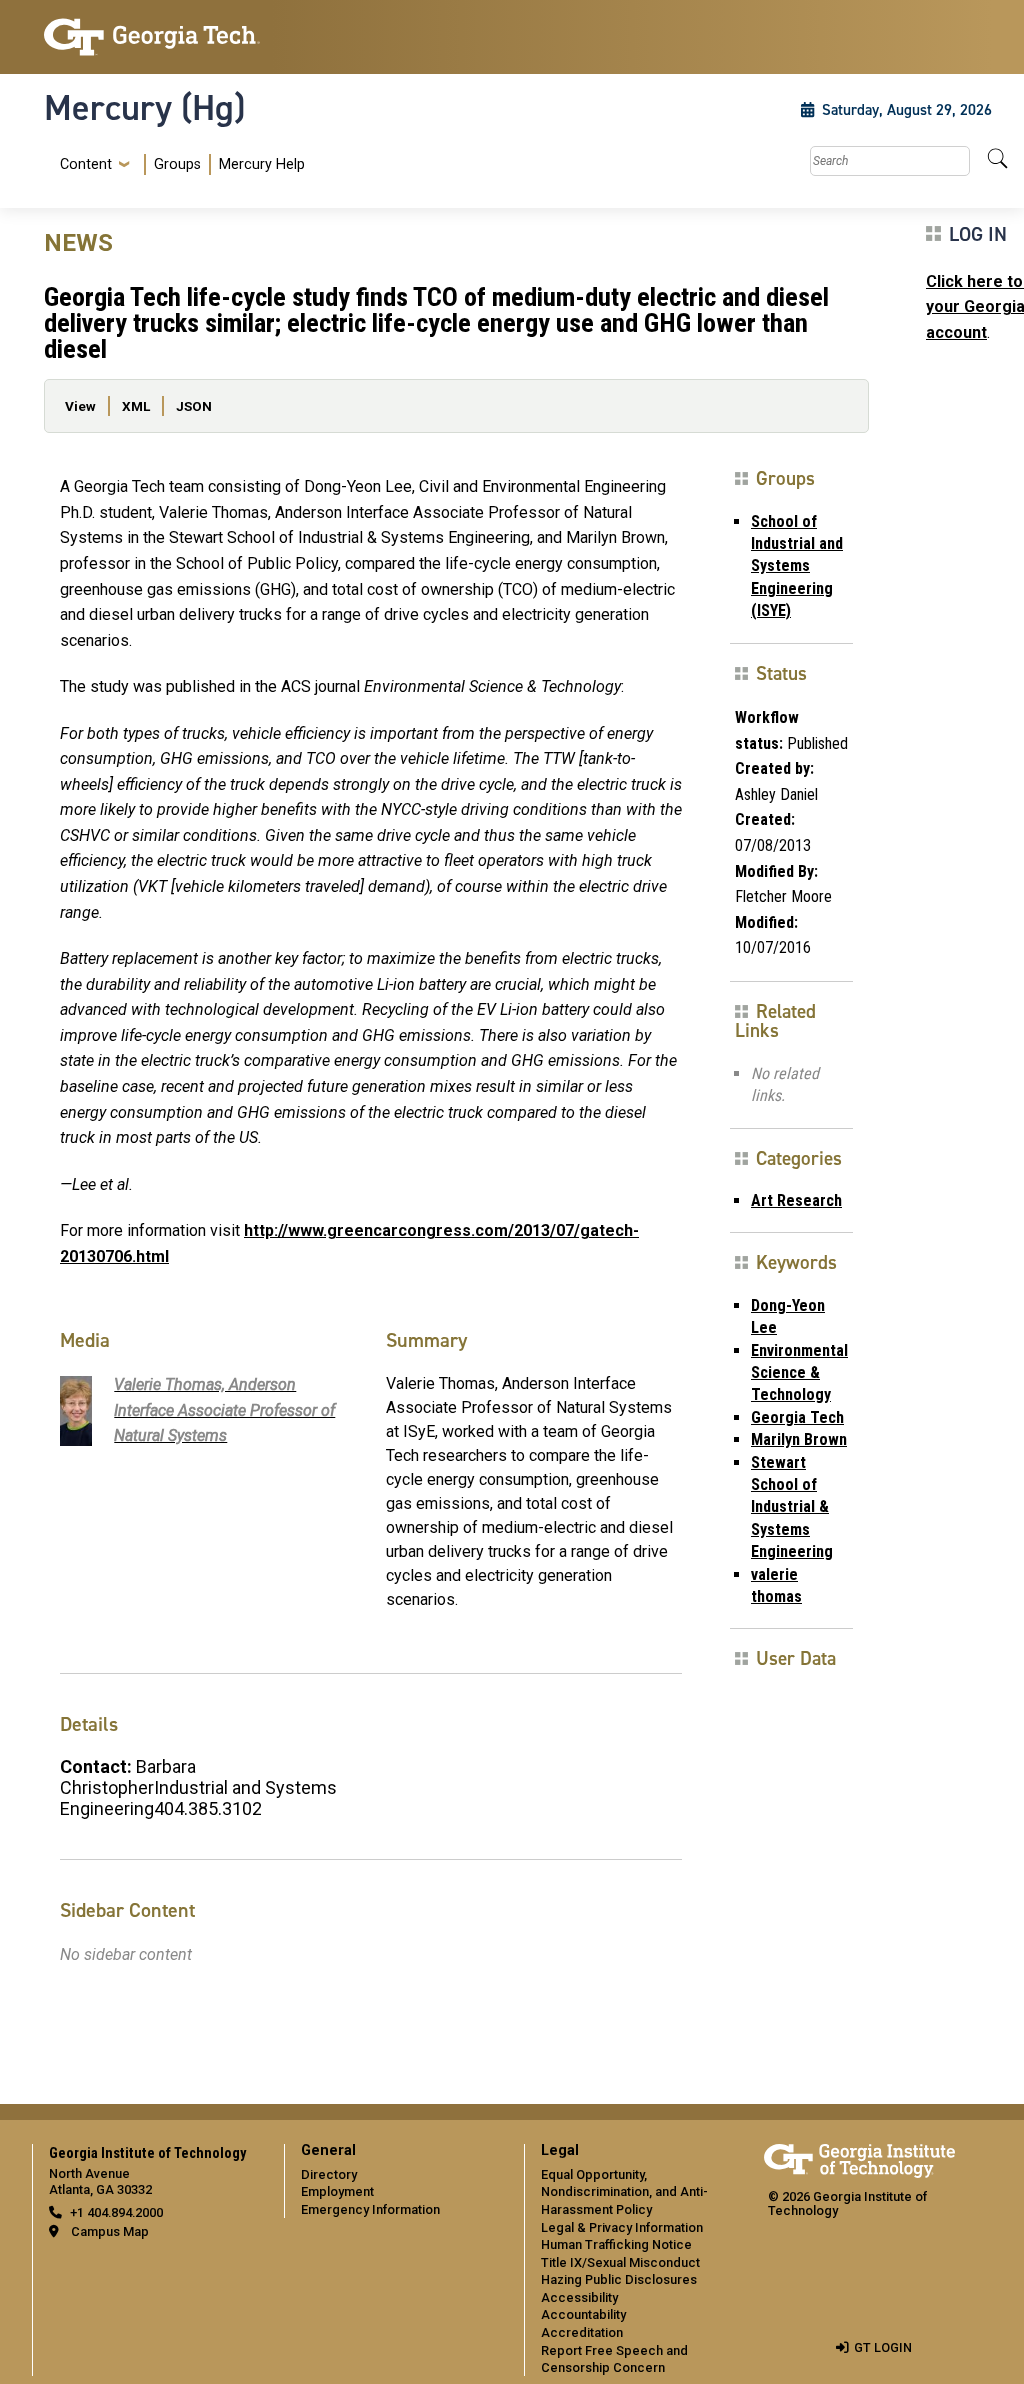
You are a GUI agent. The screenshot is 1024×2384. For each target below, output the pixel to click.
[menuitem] (178, 164)
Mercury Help (262, 164)
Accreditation (582, 2332)
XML (136, 406)
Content (86, 165)
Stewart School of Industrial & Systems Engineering (792, 1507)
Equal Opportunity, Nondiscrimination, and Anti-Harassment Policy (624, 2192)
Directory (329, 2174)
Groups (177, 164)
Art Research (796, 1200)
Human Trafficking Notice (616, 2244)
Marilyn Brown (799, 1439)
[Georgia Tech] (152, 37)
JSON (194, 406)
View (80, 406)
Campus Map (110, 2231)
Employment (337, 2191)
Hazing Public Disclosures (619, 2279)
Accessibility (579, 2297)
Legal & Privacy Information (622, 2227)
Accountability (583, 2314)
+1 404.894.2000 (116, 2212)
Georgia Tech (797, 1417)
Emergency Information (370, 2209)
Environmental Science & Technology (799, 1373)
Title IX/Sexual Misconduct (620, 2262)
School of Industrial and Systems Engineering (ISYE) (797, 566)
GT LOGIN (883, 2347)
